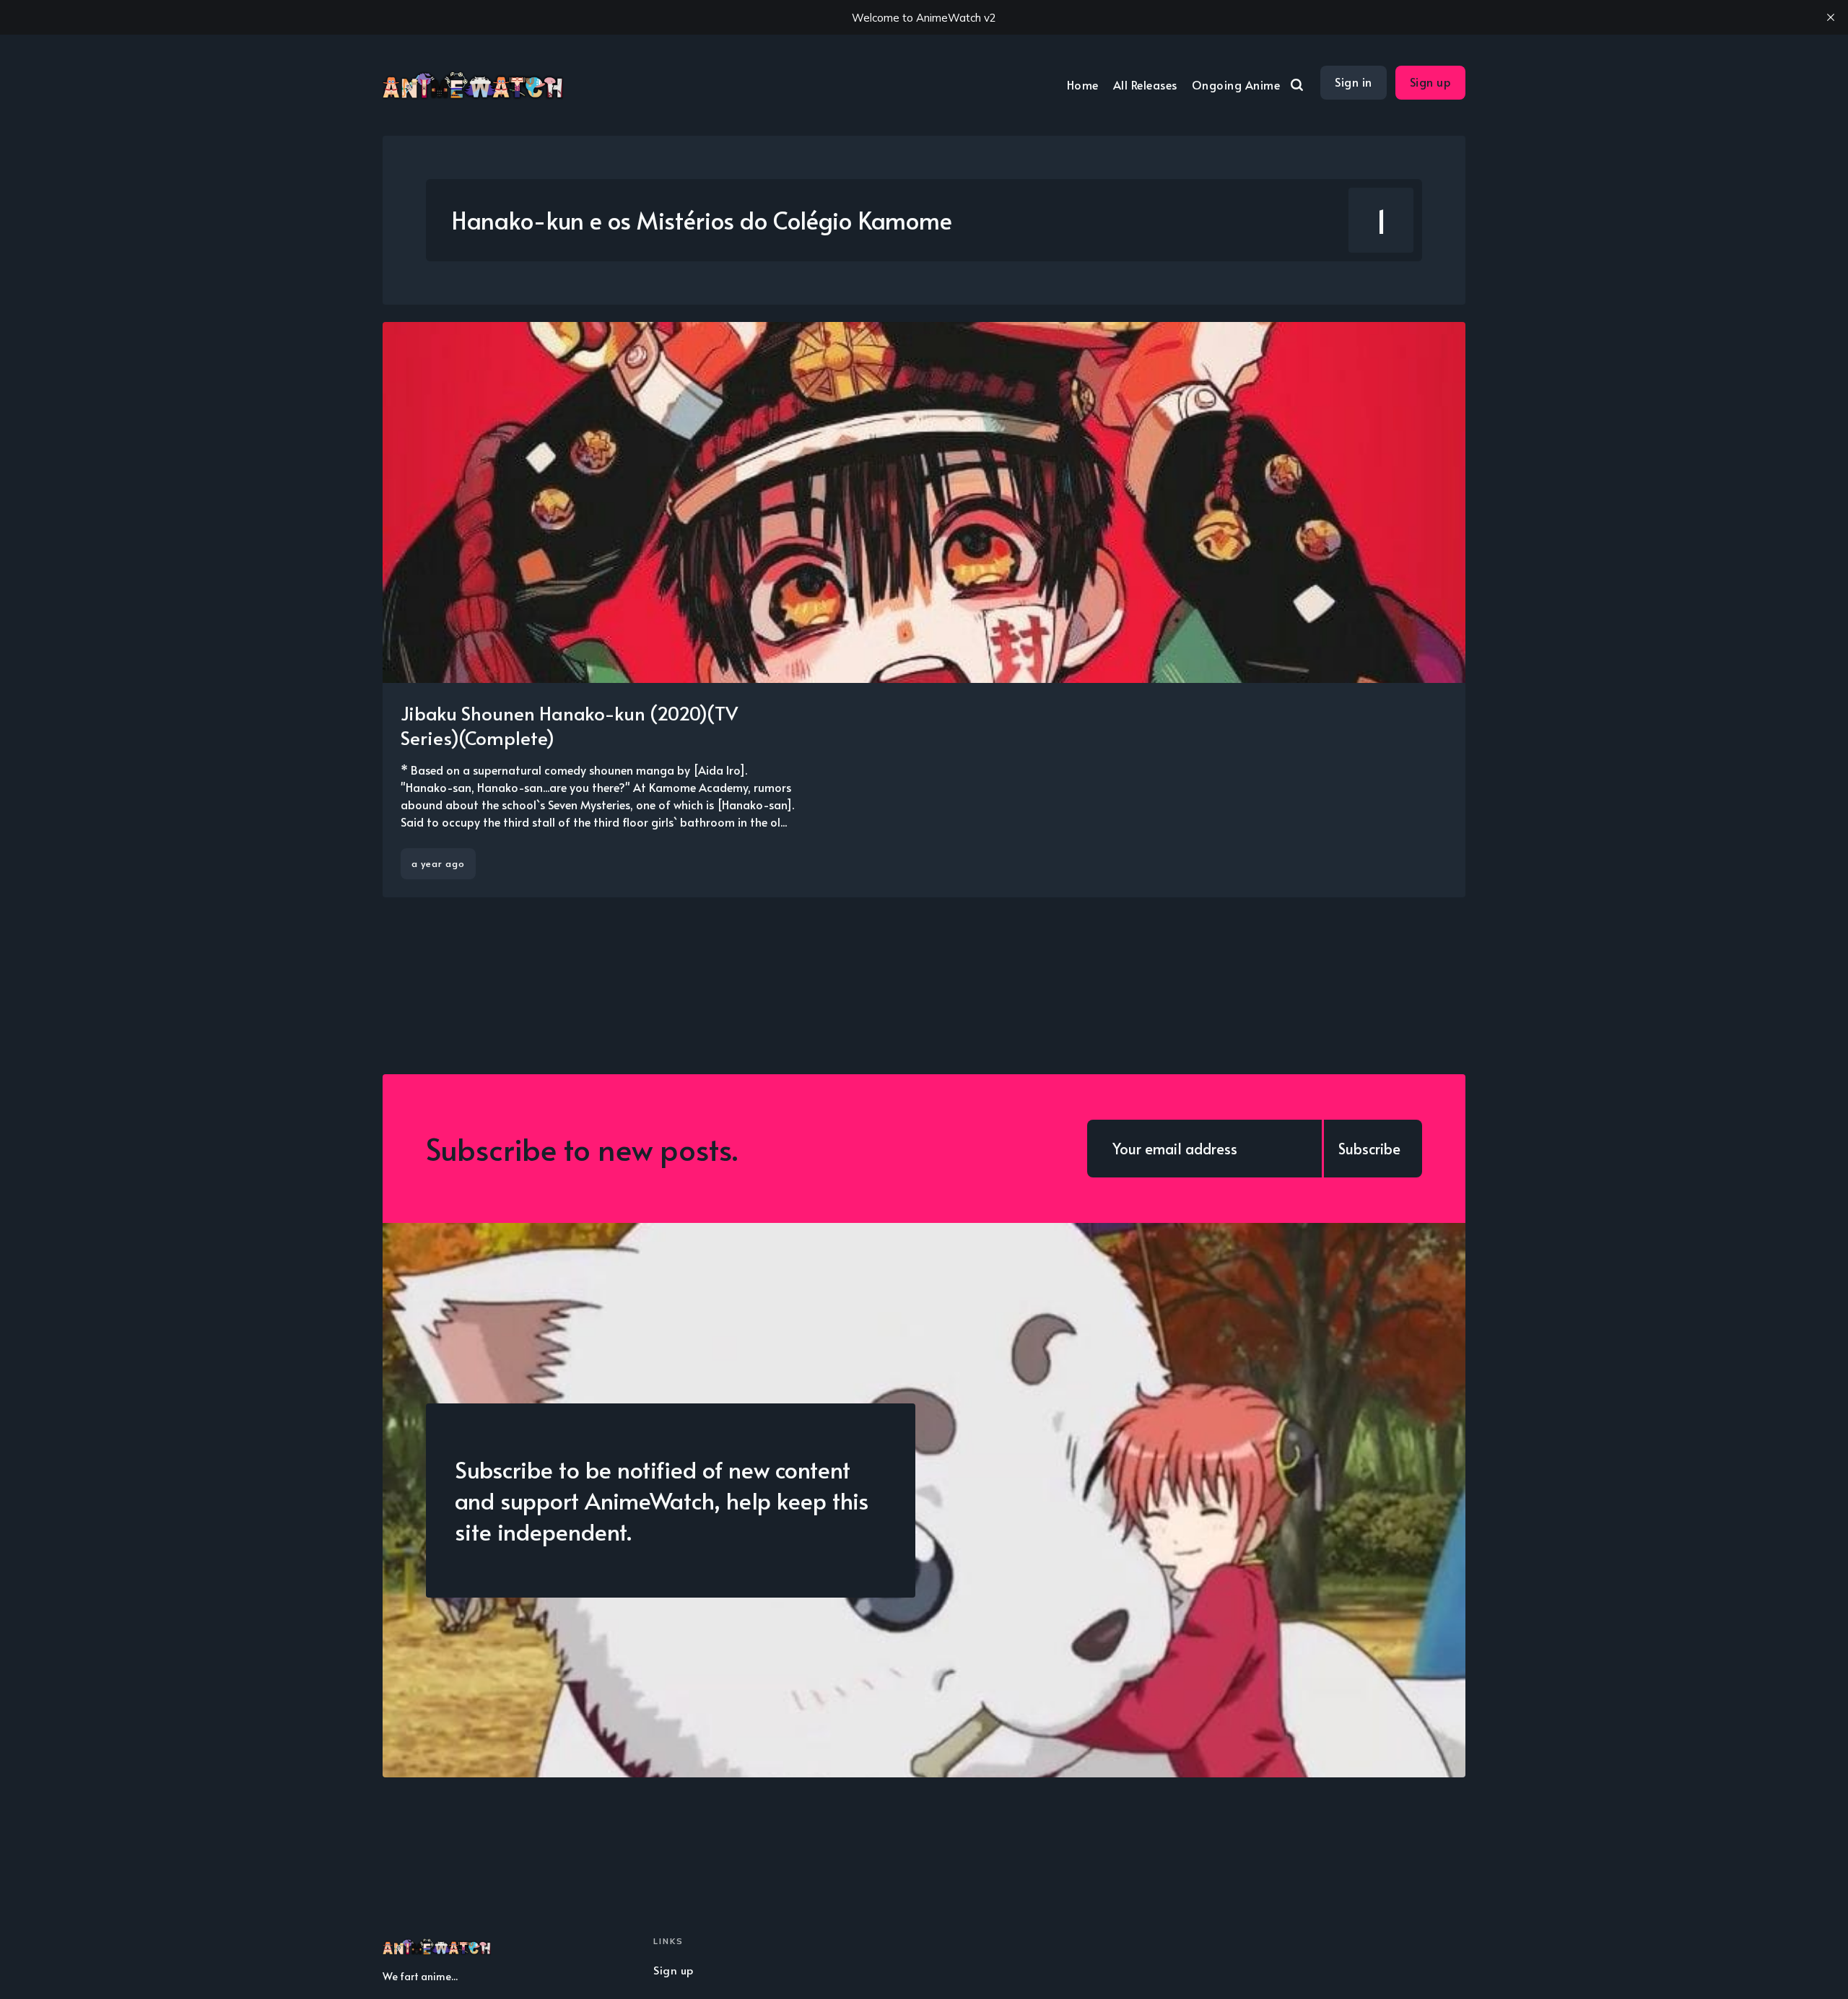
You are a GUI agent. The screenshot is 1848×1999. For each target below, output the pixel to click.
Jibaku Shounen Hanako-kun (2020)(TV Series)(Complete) (569, 725)
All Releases (1145, 84)
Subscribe (1369, 1149)
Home (1083, 84)
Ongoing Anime (1236, 84)
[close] (1831, 17)
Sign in (1354, 82)
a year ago (438, 863)
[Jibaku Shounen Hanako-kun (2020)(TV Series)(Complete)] (924, 610)
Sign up (1431, 82)
